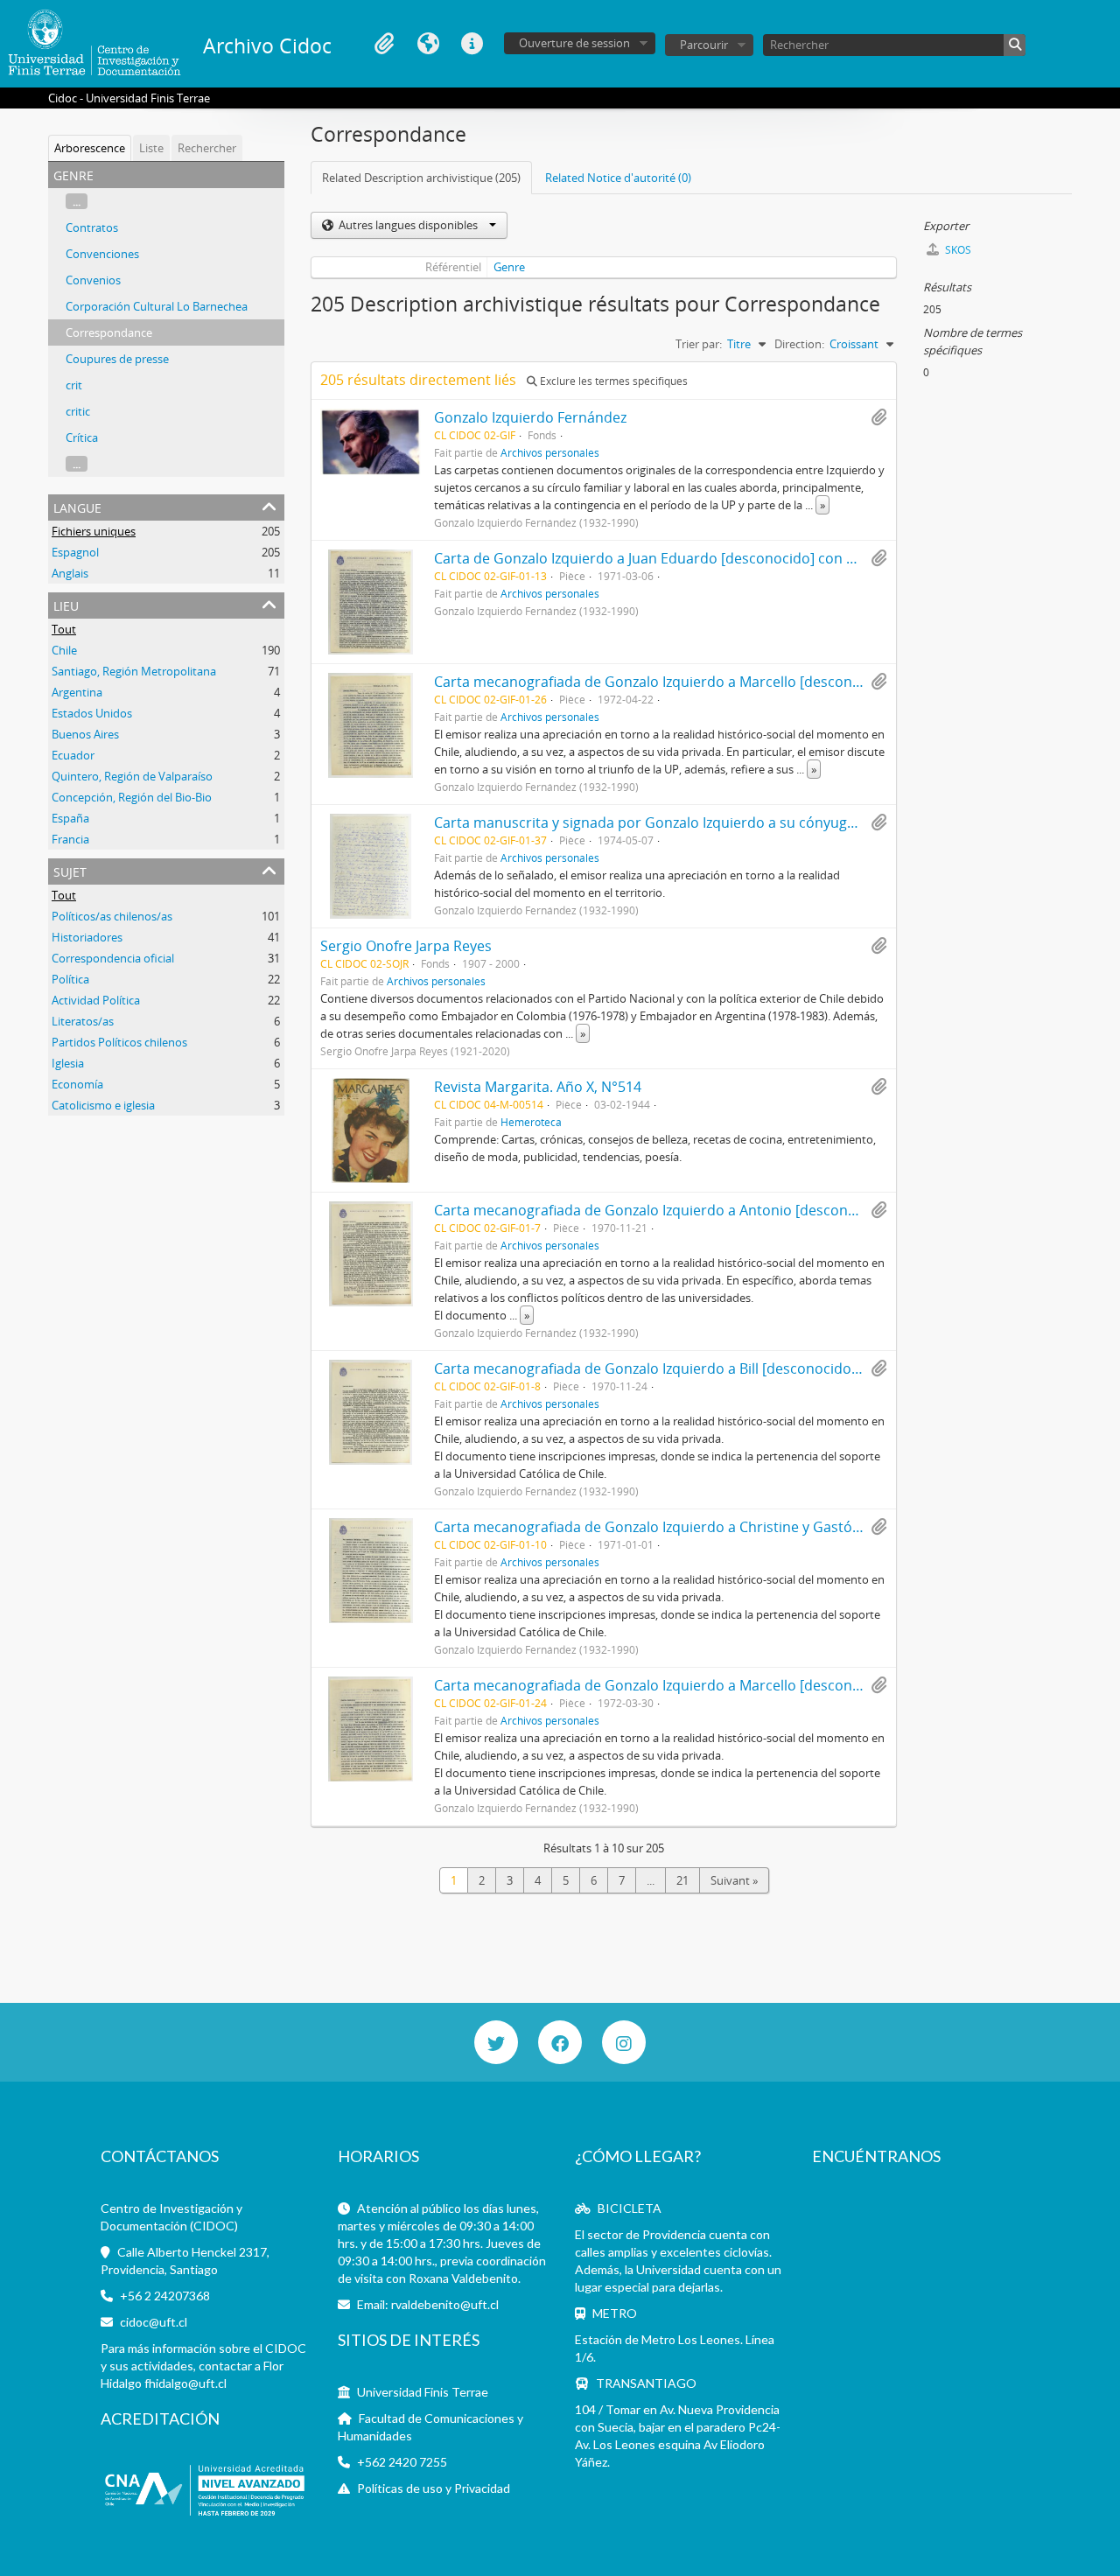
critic (78, 411)
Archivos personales (550, 452)
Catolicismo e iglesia (103, 1105)
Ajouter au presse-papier (878, 417)
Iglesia (68, 1063)
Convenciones (102, 254)
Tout (64, 629)
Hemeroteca (531, 1122)
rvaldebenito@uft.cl (445, 2304)
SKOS (957, 250)
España (70, 818)
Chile (64, 650)
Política (70, 979)
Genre (509, 267)
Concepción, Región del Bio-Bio (132, 797)
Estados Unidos (92, 713)
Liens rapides (472, 44)
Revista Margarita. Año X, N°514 (538, 1087)
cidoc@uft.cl (154, 2322)
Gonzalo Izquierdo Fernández (530, 417)
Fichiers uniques (94, 531)
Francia (70, 839)
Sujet (70, 870)
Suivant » (734, 1880)
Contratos (92, 227)
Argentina (77, 692)
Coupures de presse (117, 359)
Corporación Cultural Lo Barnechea (157, 306)
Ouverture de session (574, 43)
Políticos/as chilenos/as (112, 916)
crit (74, 385)
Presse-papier (384, 44)
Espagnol (75, 552)
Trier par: (699, 344)
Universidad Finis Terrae (423, 2392)
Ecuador (73, 755)
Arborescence (90, 148)
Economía (77, 1084)
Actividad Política (96, 1000)
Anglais (70, 573)
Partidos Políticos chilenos (119, 1042)
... (77, 201)
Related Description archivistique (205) (421, 178)
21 (682, 1880)
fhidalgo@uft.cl (185, 2383)
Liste (151, 148)
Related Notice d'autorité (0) (618, 178)
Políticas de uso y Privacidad (434, 2488)
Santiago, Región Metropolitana (134, 671)
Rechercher (207, 148)
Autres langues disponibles (408, 225)
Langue (428, 44)
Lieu (66, 604)
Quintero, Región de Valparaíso (132, 776)
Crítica (82, 437)
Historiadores (87, 937)
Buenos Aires (85, 734)
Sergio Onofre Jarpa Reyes (406, 946)
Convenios (93, 280)
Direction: (799, 344)
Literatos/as (83, 1021)
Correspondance (109, 332)
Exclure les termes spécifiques (612, 381)
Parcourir (704, 45)
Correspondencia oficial (113, 958)
